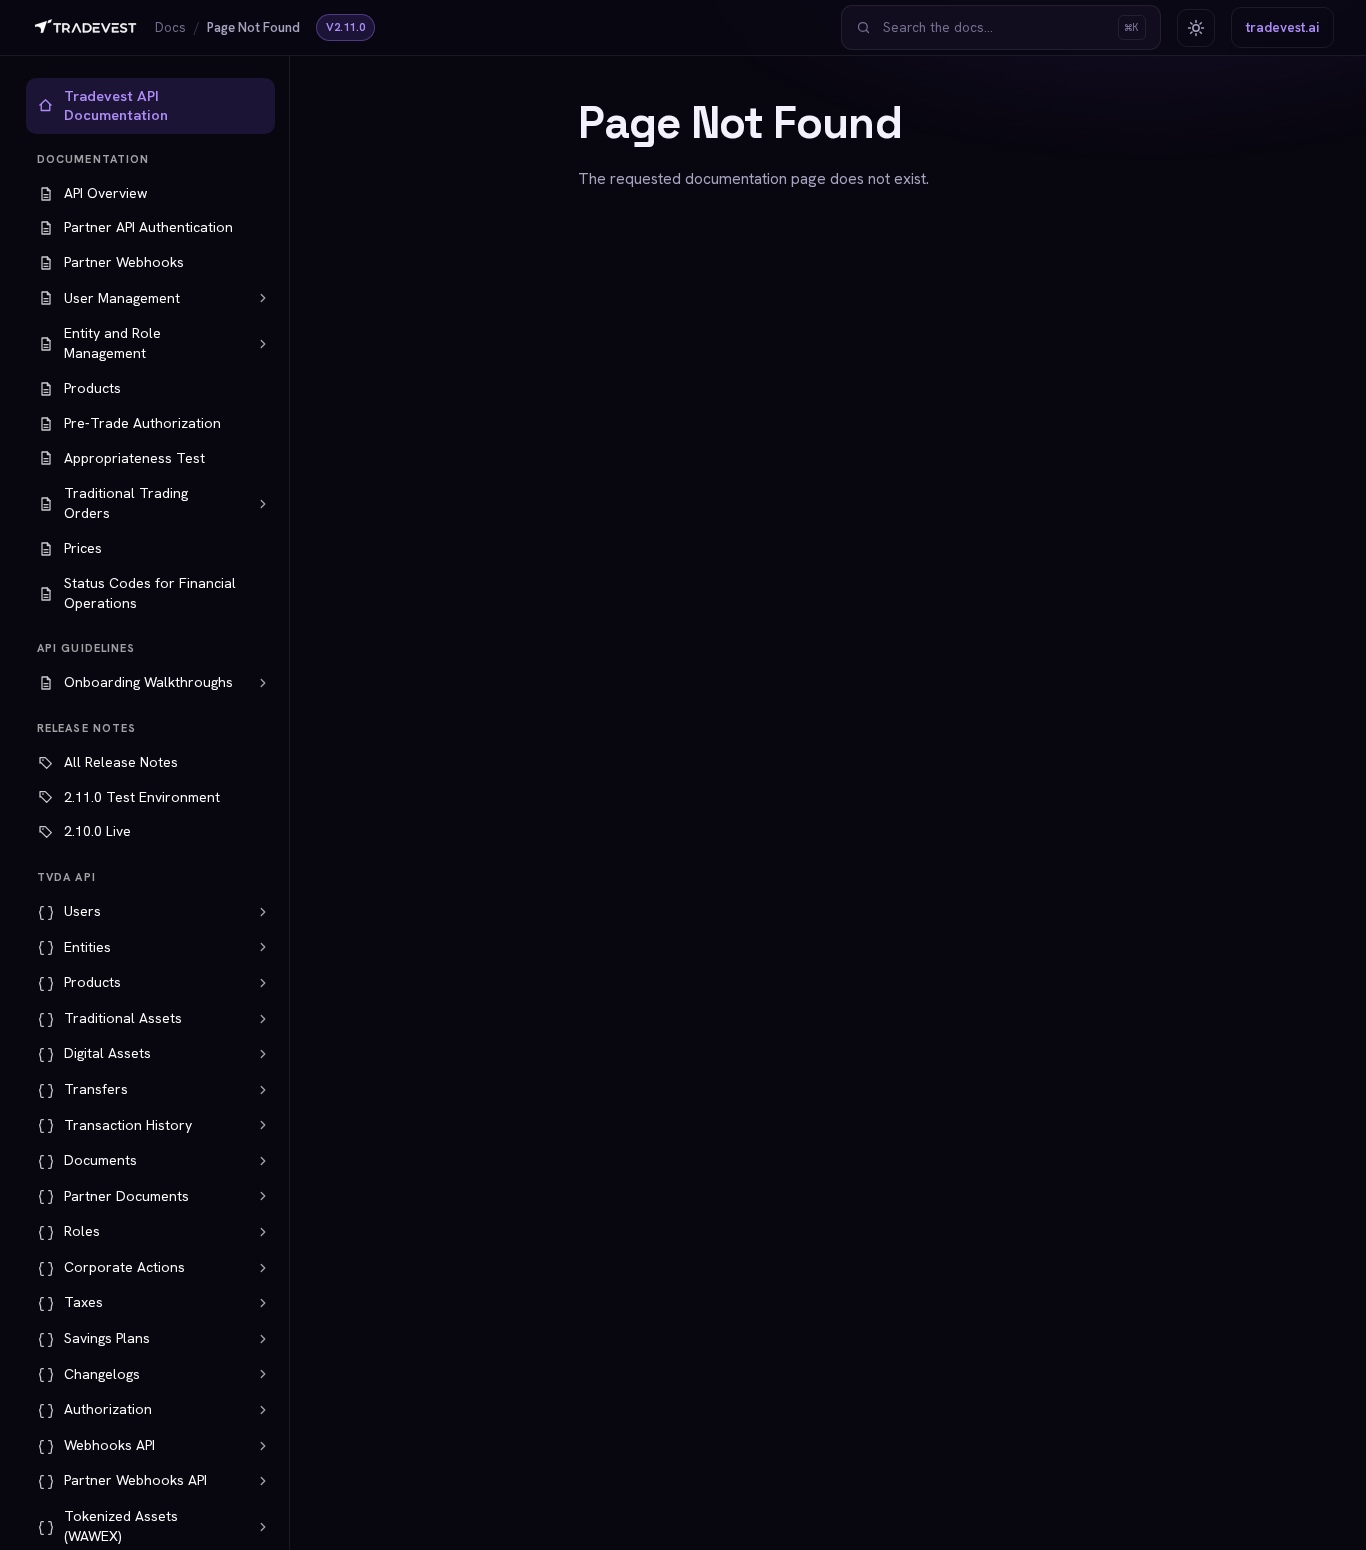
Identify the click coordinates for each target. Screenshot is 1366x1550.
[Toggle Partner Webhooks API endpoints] (263, 1481)
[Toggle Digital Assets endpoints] (263, 1054)
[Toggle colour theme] (1196, 28)
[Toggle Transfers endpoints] (263, 1090)
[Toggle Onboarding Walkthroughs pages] (263, 683)
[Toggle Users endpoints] (263, 912)
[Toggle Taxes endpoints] (263, 1303)
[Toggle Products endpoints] (263, 983)
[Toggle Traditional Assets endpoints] (263, 1019)
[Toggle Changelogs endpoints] (263, 1374)
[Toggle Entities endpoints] (263, 947)
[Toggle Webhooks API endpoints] (263, 1446)
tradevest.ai (1282, 27)
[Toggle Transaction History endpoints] (263, 1125)
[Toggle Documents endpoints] (263, 1161)
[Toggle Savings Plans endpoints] (263, 1339)
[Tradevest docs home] (85, 28)
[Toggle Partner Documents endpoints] (263, 1196)
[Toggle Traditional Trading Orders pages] (263, 504)
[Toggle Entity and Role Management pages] (263, 344)
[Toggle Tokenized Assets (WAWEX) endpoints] (263, 1527)
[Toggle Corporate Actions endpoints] (263, 1268)
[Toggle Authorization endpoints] (263, 1410)
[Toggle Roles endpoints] (263, 1232)
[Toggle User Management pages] (263, 298)
